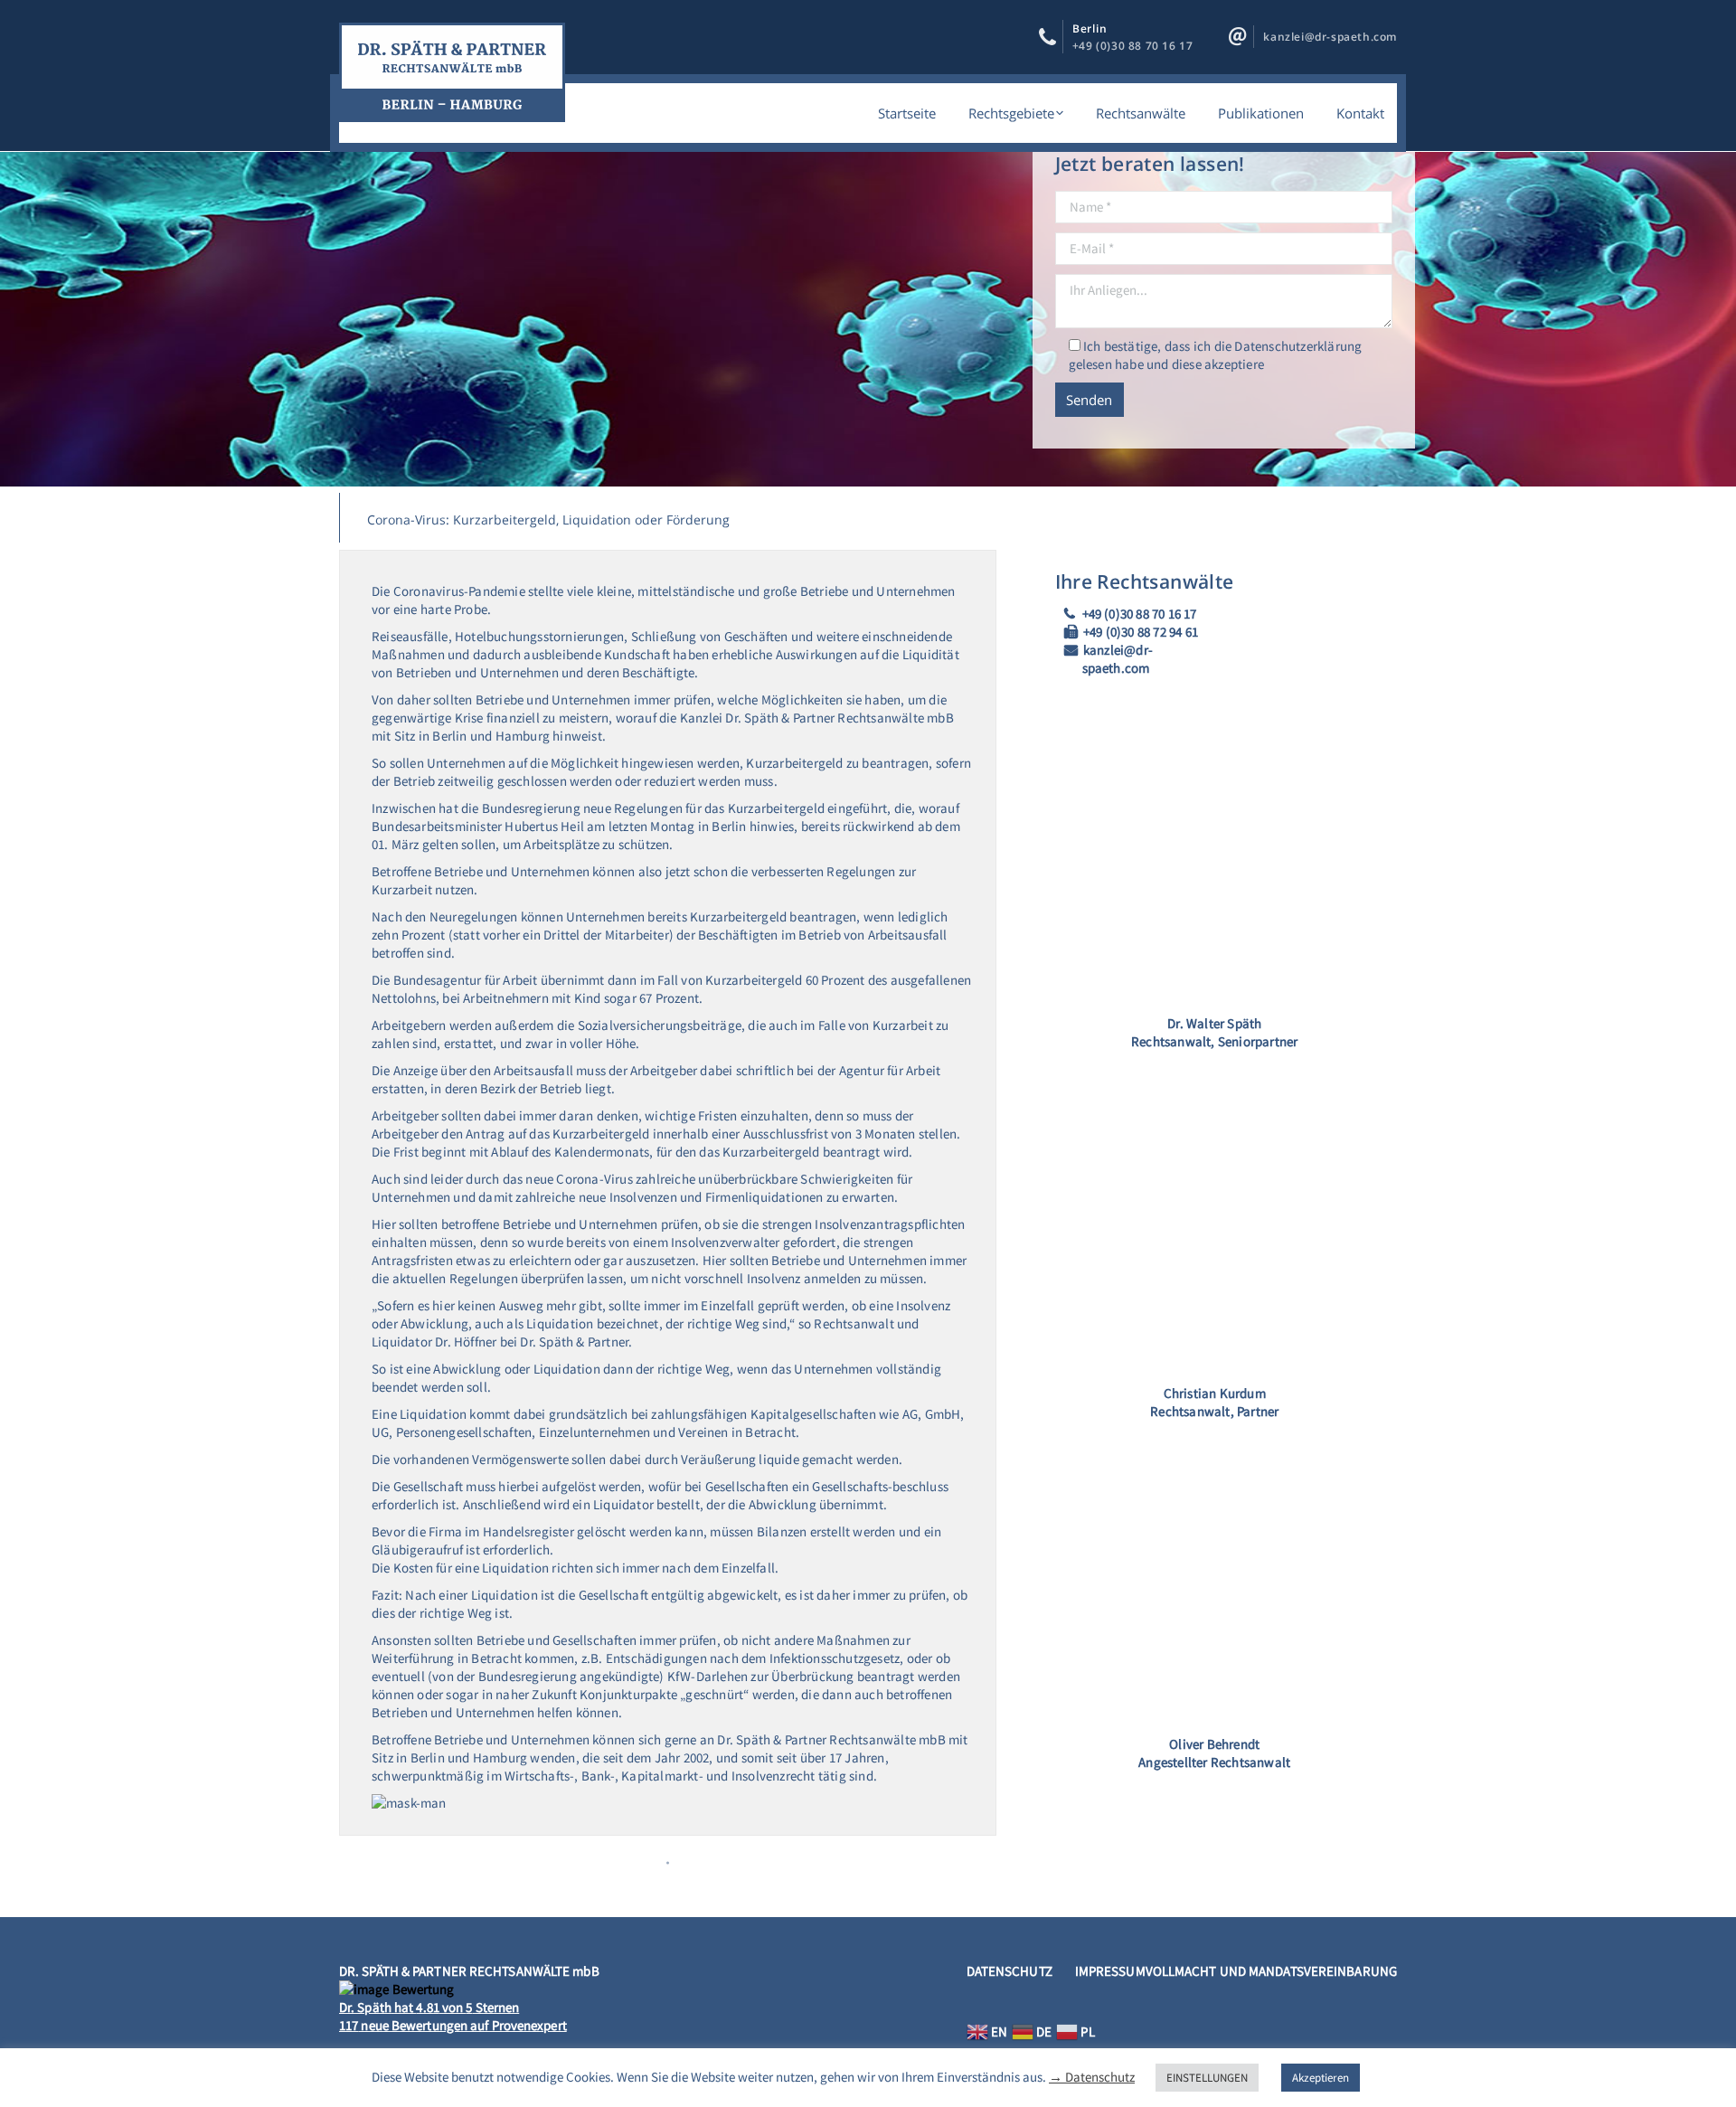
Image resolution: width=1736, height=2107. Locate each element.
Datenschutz (1010, 1971)
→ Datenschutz (1092, 2077)
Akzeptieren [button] (1321, 2078)
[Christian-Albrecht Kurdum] (1215, 1222)
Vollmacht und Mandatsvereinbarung (1271, 1971)
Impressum (1110, 1971)
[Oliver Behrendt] (1215, 1574)
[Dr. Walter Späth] (1215, 846)
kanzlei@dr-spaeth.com (1330, 37)
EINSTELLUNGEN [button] (1207, 2078)
